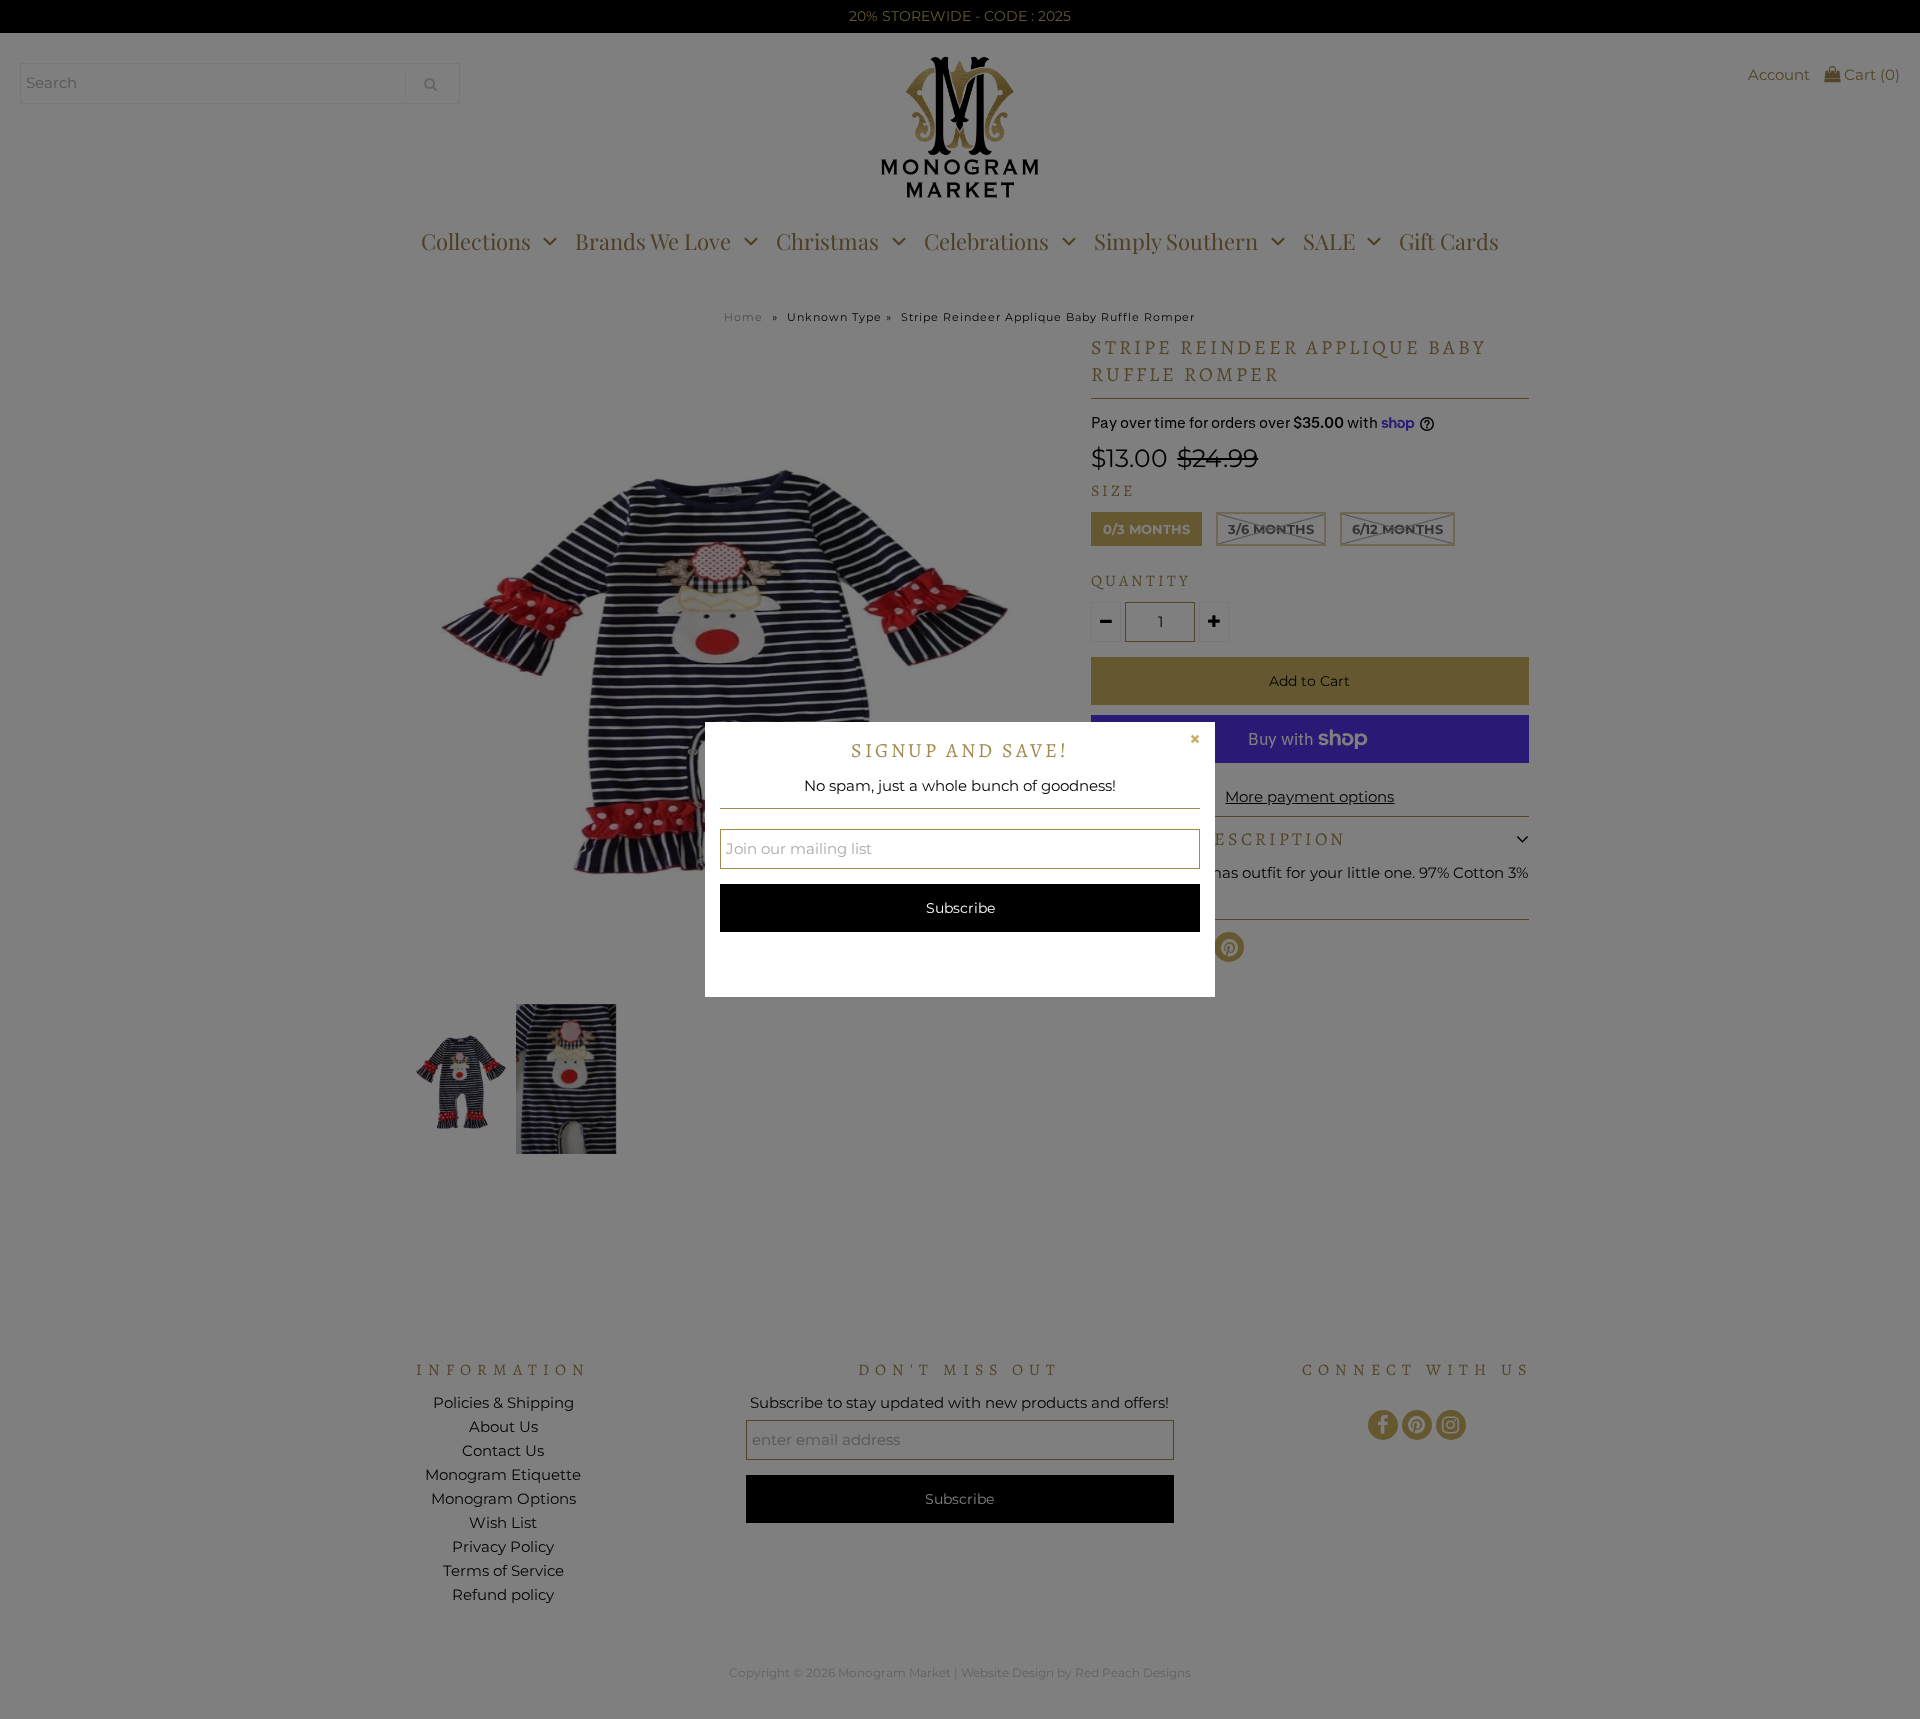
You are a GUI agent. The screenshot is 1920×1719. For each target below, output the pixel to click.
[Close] (1195, 742)
